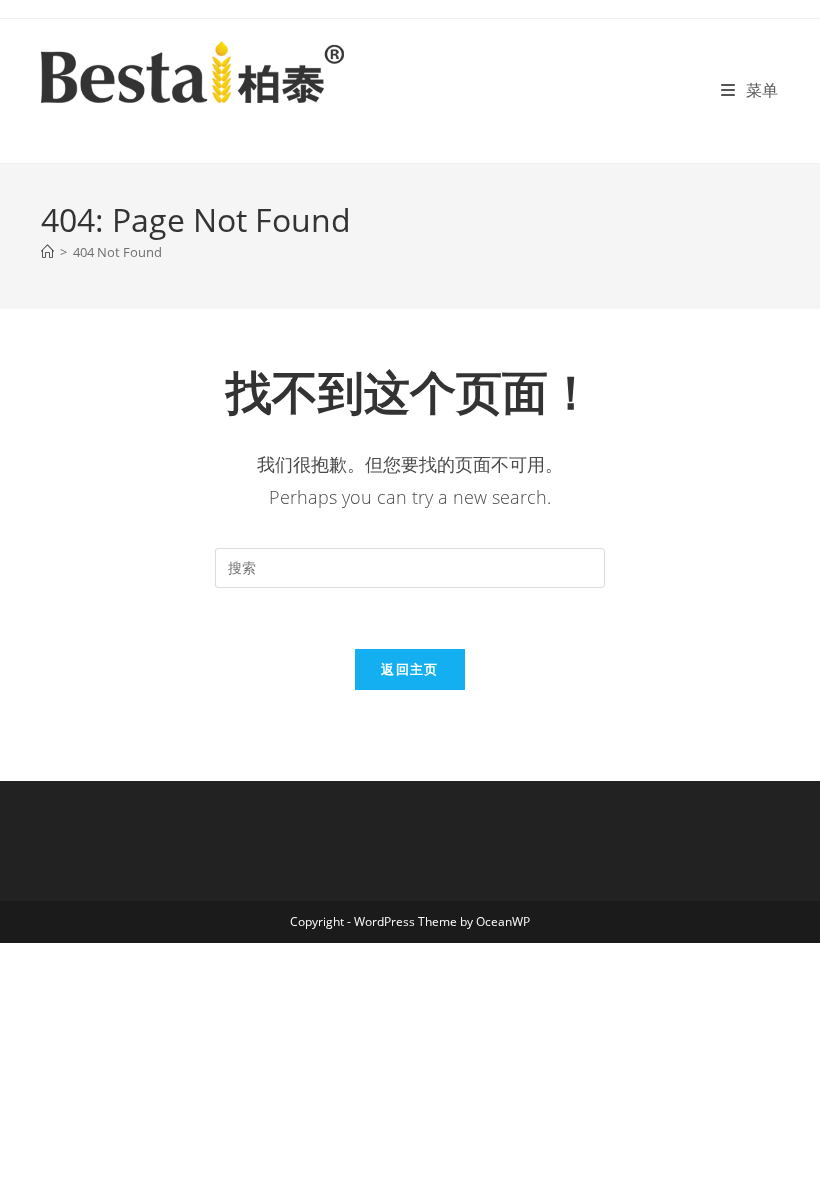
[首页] (47, 252)
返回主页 (409, 669)
